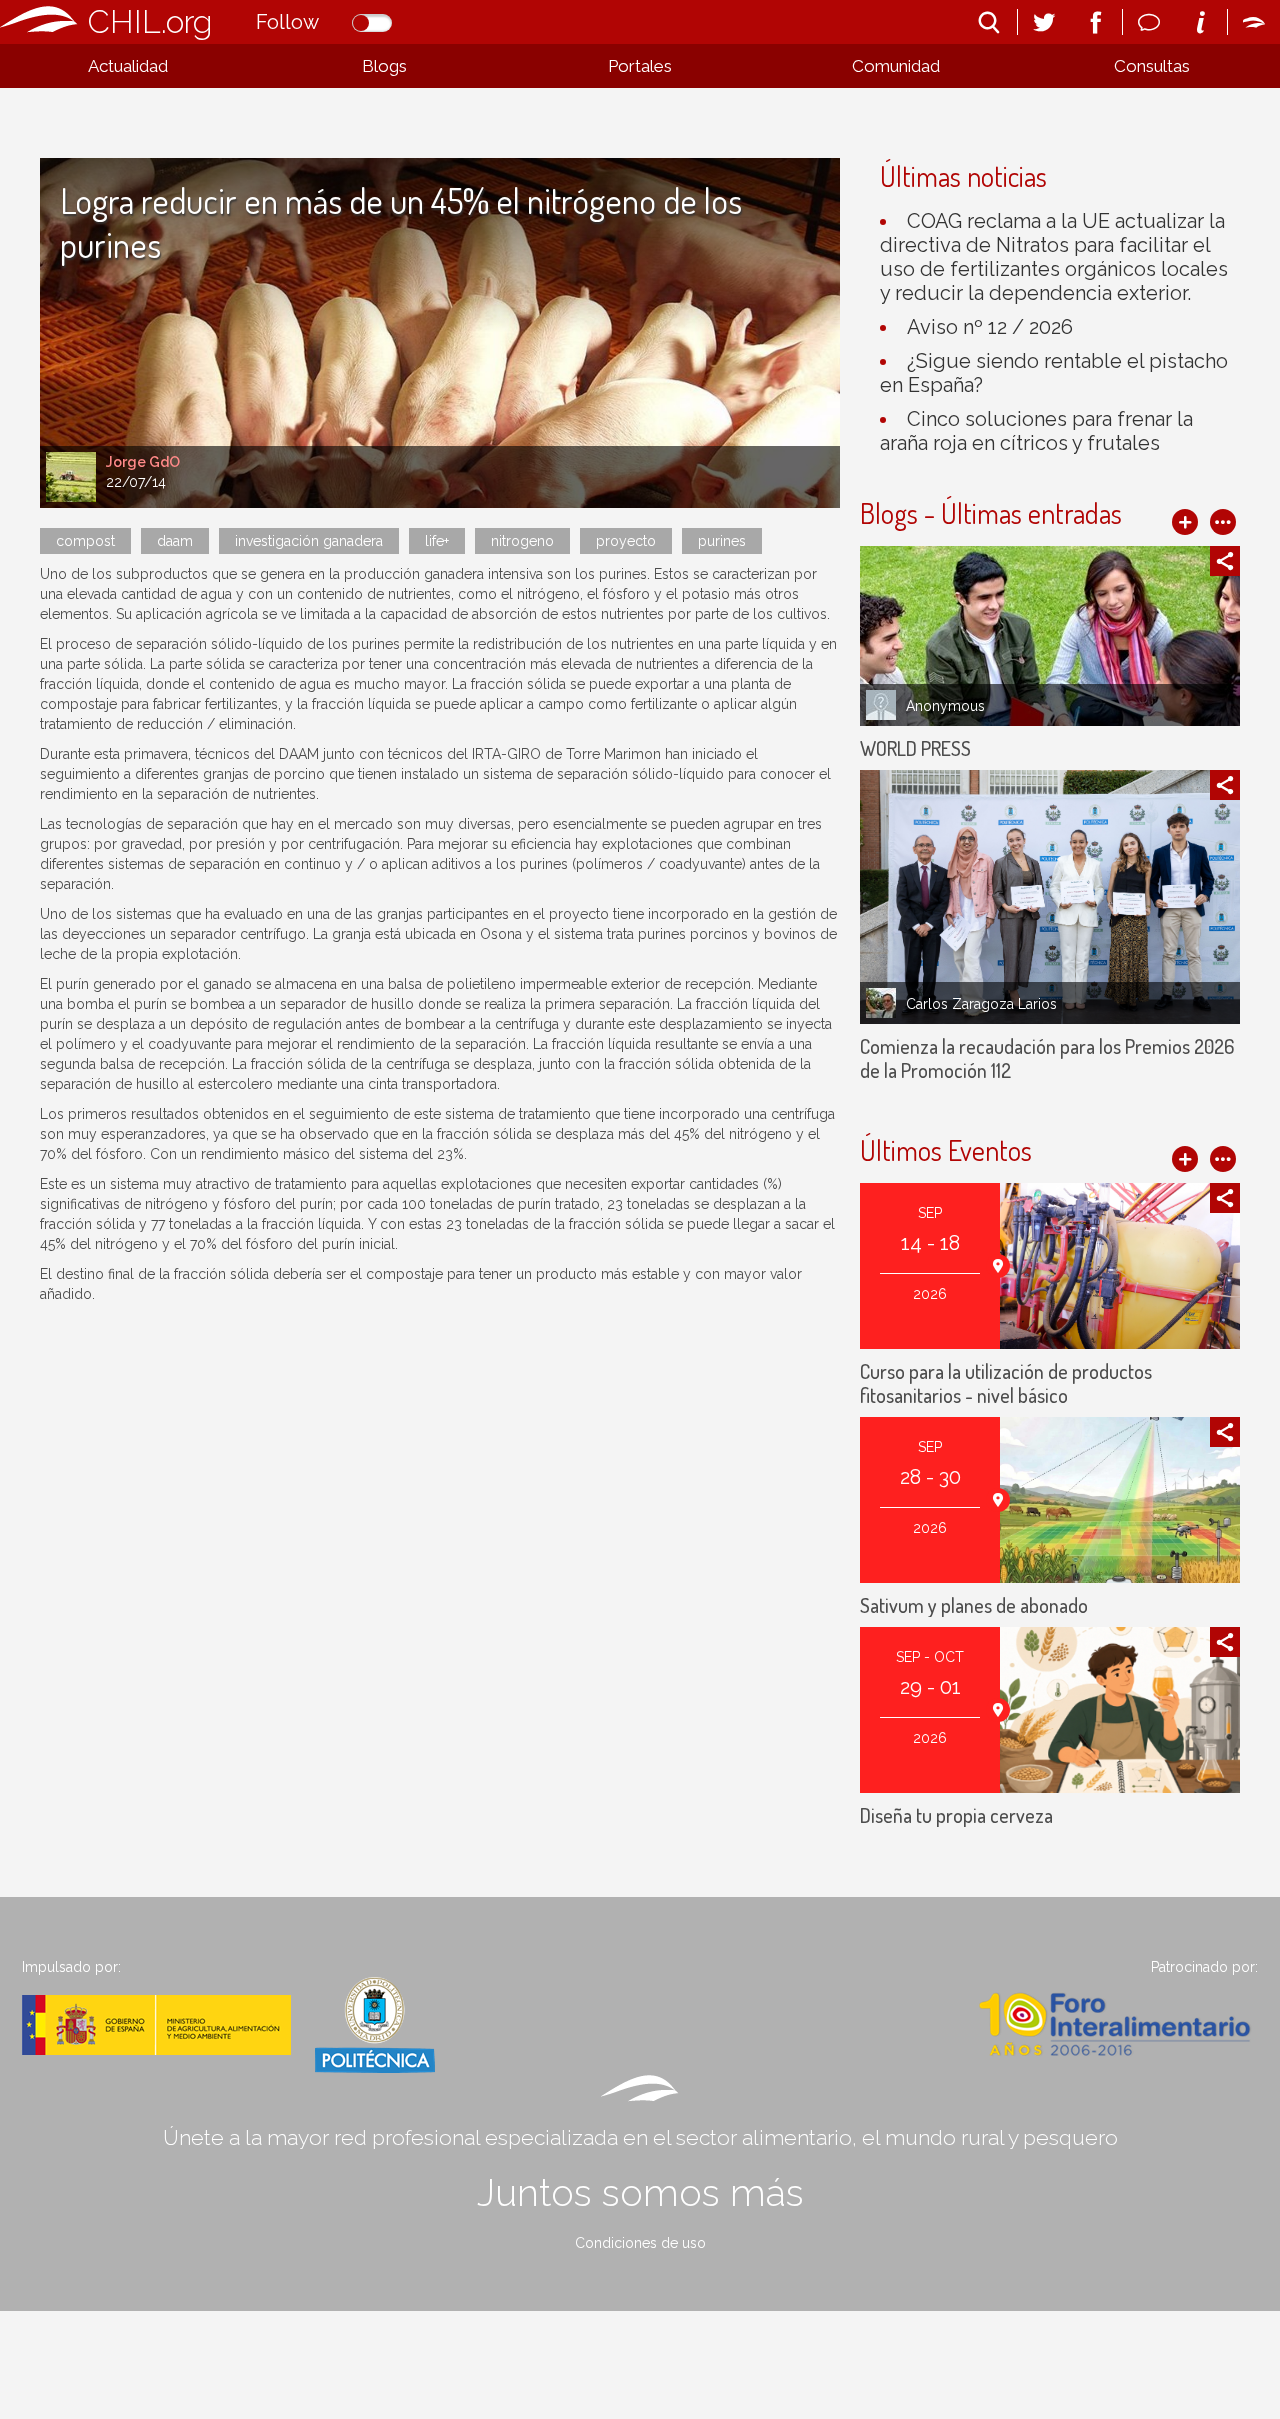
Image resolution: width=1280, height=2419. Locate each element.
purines (722, 541)
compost (85, 541)
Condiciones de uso (640, 2243)
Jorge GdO (143, 462)
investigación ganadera (309, 541)
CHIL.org (150, 21)
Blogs (384, 66)
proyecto (626, 541)
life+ (437, 541)
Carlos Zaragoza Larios (981, 1004)
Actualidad (128, 66)
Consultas (1152, 66)
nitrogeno (522, 541)
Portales (640, 66)
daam (175, 541)
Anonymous (945, 706)
